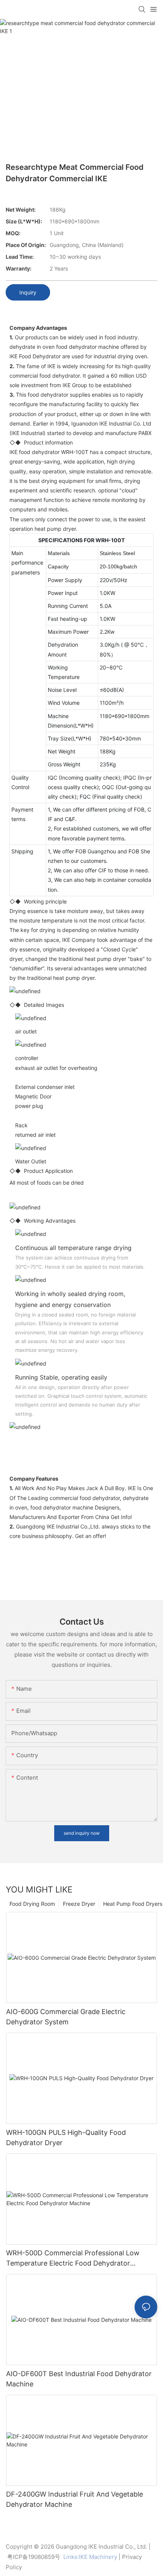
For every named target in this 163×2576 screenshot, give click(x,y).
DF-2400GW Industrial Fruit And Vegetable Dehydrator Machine (74, 2499)
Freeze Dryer (79, 1904)
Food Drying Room (32, 1904)
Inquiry (28, 292)
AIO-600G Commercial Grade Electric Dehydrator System (66, 2017)
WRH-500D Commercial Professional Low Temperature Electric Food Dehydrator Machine (73, 2259)
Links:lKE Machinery (90, 2557)
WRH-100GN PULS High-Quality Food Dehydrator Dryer (66, 2138)
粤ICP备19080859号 (34, 2557)
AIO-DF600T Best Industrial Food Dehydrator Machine (79, 2379)
